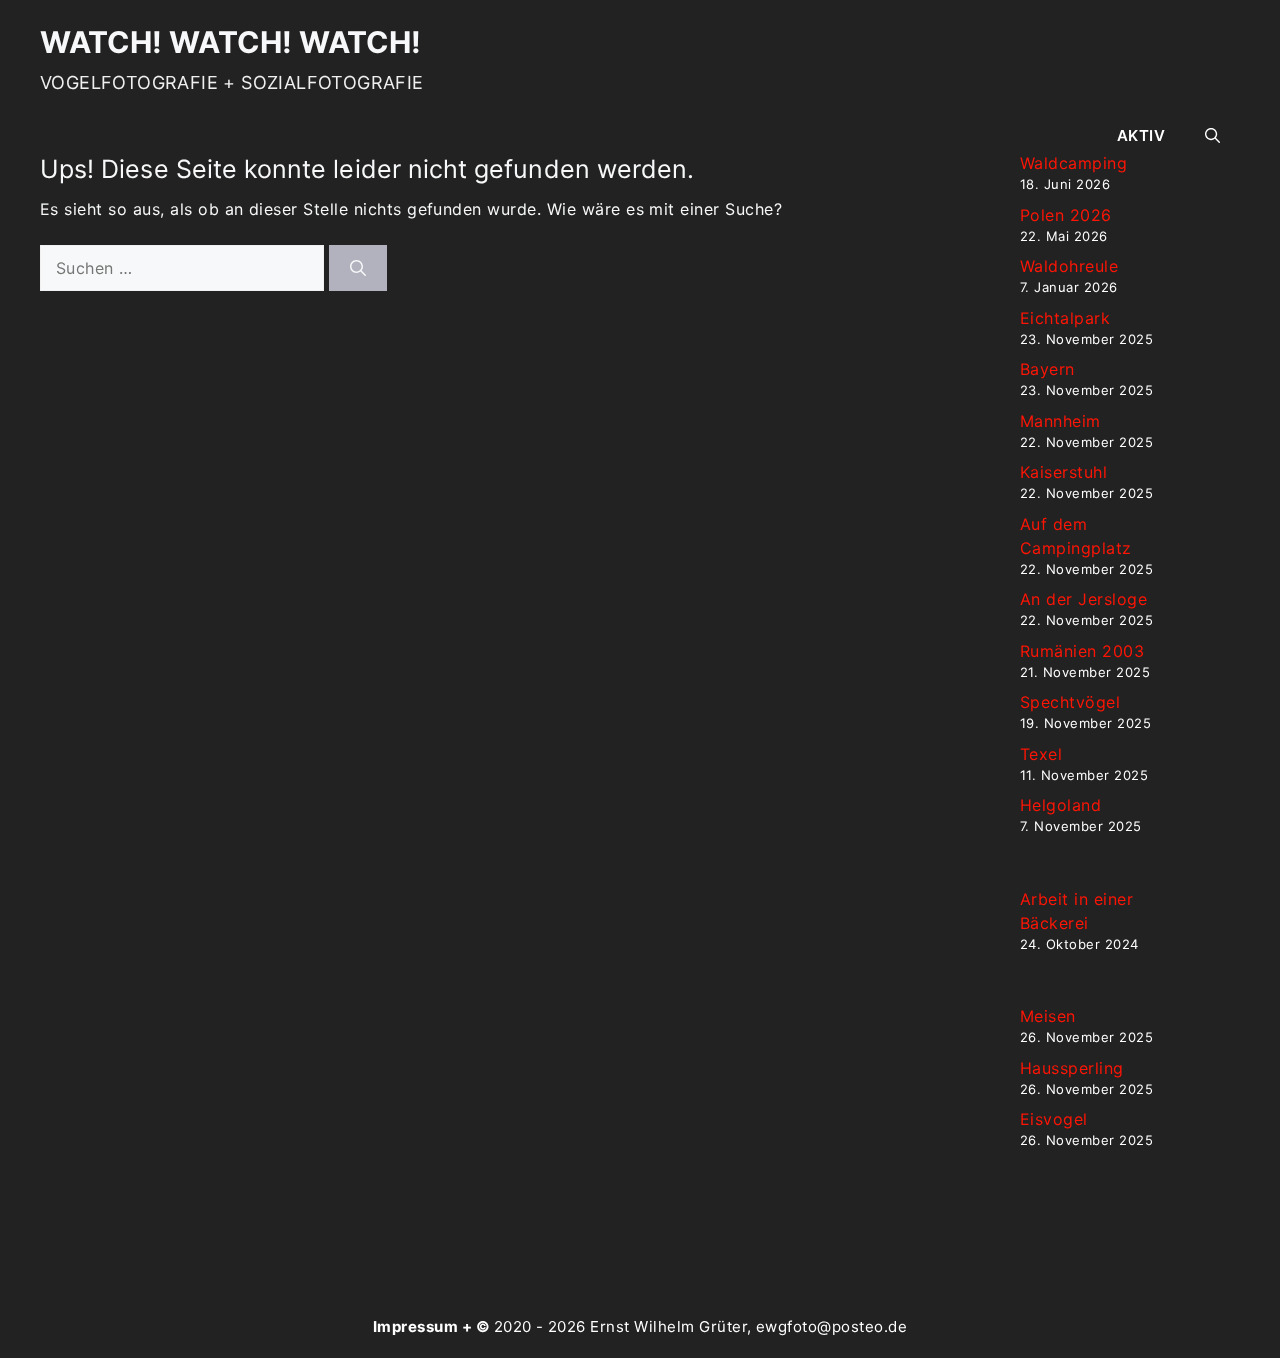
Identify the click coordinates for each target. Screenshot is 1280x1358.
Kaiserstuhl (1063, 472)
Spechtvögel (1070, 702)
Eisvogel (1054, 1119)
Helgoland (1060, 805)
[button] (1212, 136)
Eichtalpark (1065, 318)
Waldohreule (1069, 266)
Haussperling (1072, 1068)
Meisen (1048, 1016)
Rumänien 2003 (1082, 651)
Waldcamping (1073, 163)
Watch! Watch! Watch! (230, 42)
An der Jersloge (1083, 599)
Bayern (1047, 369)
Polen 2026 (1066, 215)
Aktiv (1141, 135)
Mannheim (1060, 421)
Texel (1041, 754)
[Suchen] (358, 268)
